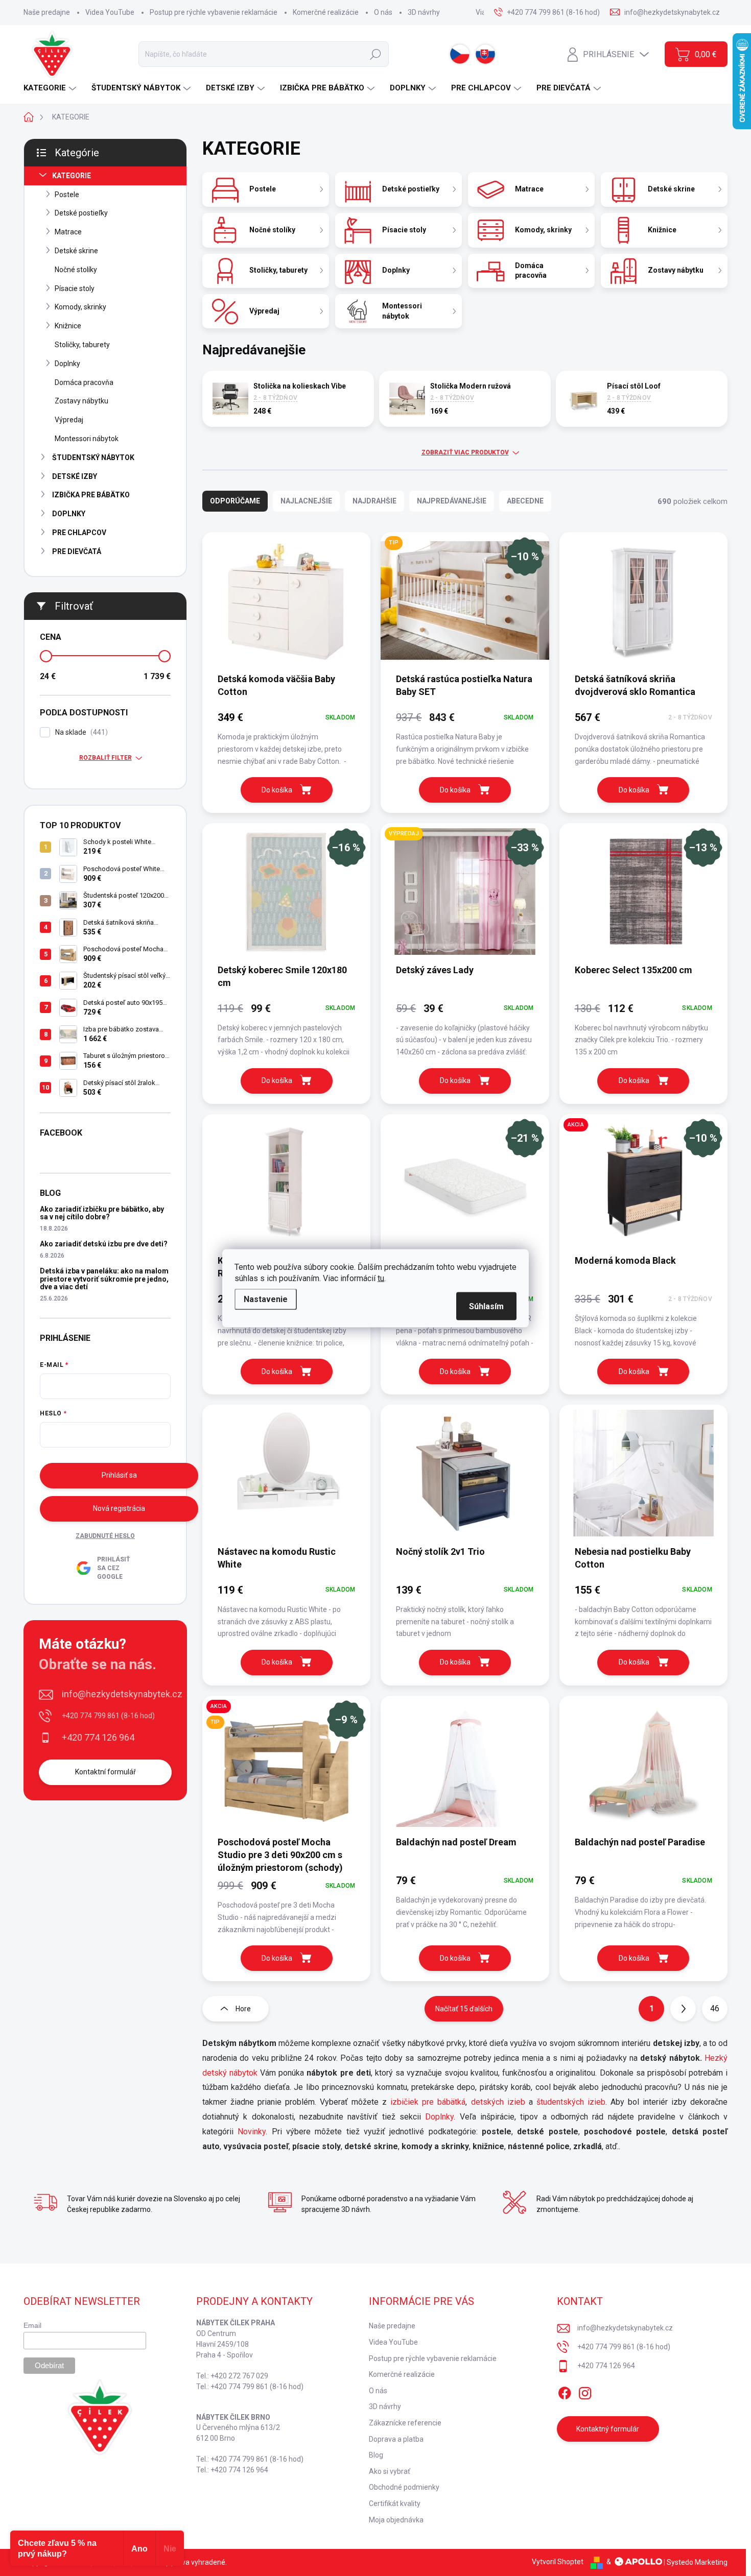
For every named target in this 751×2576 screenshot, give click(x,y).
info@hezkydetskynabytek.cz (122, 1694)
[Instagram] (585, 2391)
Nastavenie (266, 1299)
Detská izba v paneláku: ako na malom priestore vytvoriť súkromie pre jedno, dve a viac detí (104, 1279)
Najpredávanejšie (452, 501)
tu (381, 1278)
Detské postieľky (81, 213)
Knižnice (68, 326)
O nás (383, 12)
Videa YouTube (110, 12)
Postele (67, 195)
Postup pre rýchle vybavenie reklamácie (214, 12)
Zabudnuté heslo (105, 1536)
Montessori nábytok (87, 439)
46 (715, 2008)
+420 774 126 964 (98, 1737)
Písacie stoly (75, 288)
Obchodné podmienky (404, 2487)
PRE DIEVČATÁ (77, 551)
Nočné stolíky (76, 270)
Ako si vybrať (390, 2471)
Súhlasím (486, 1306)
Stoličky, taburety (82, 345)
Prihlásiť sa (119, 1475)
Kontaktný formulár (608, 2429)
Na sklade (80, 732)
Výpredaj (69, 420)
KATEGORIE (72, 176)
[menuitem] (51, 88)
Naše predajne (47, 12)
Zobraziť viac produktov (465, 452)
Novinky (252, 2132)
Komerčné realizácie (326, 12)
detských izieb (498, 2102)
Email (32, 2325)
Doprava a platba (396, 2439)
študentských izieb (571, 2102)
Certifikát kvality (395, 2503)
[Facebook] (565, 2391)
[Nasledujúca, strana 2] (683, 2009)
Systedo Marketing (697, 2562)
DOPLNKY (69, 514)
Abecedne (525, 501)
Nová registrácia (119, 1508)
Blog (376, 2455)
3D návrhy (424, 12)
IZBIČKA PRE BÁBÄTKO (91, 495)
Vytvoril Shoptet (558, 2562)
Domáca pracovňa (84, 382)
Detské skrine (76, 251)
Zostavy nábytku (81, 401)
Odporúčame (235, 501)
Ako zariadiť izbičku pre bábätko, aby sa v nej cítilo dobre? (102, 1213)
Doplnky (67, 364)
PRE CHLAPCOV (79, 533)
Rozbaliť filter (105, 758)
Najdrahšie (374, 501)
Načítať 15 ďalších (464, 2009)
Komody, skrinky (80, 307)
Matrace (68, 232)
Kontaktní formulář (105, 1772)
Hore (243, 2009)
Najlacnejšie (306, 501)
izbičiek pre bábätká (428, 2102)
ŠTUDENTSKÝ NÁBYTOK (93, 458)
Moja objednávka (396, 2520)
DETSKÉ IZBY (75, 476)
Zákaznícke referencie (405, 2423)
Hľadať (375, 54)
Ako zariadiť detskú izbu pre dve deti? (104, 1244)
